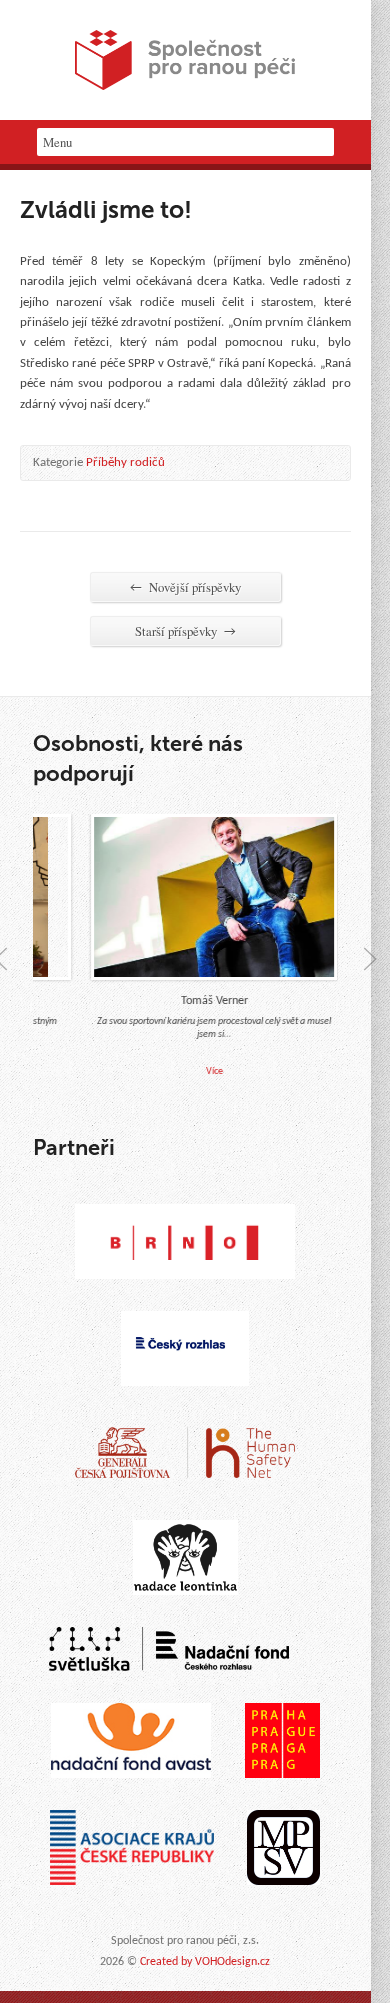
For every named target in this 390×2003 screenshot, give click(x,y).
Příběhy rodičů (125, 462)
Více (205, 1071)
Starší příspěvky (185, 631)
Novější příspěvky (185, 587)
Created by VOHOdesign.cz (205, 1962)
